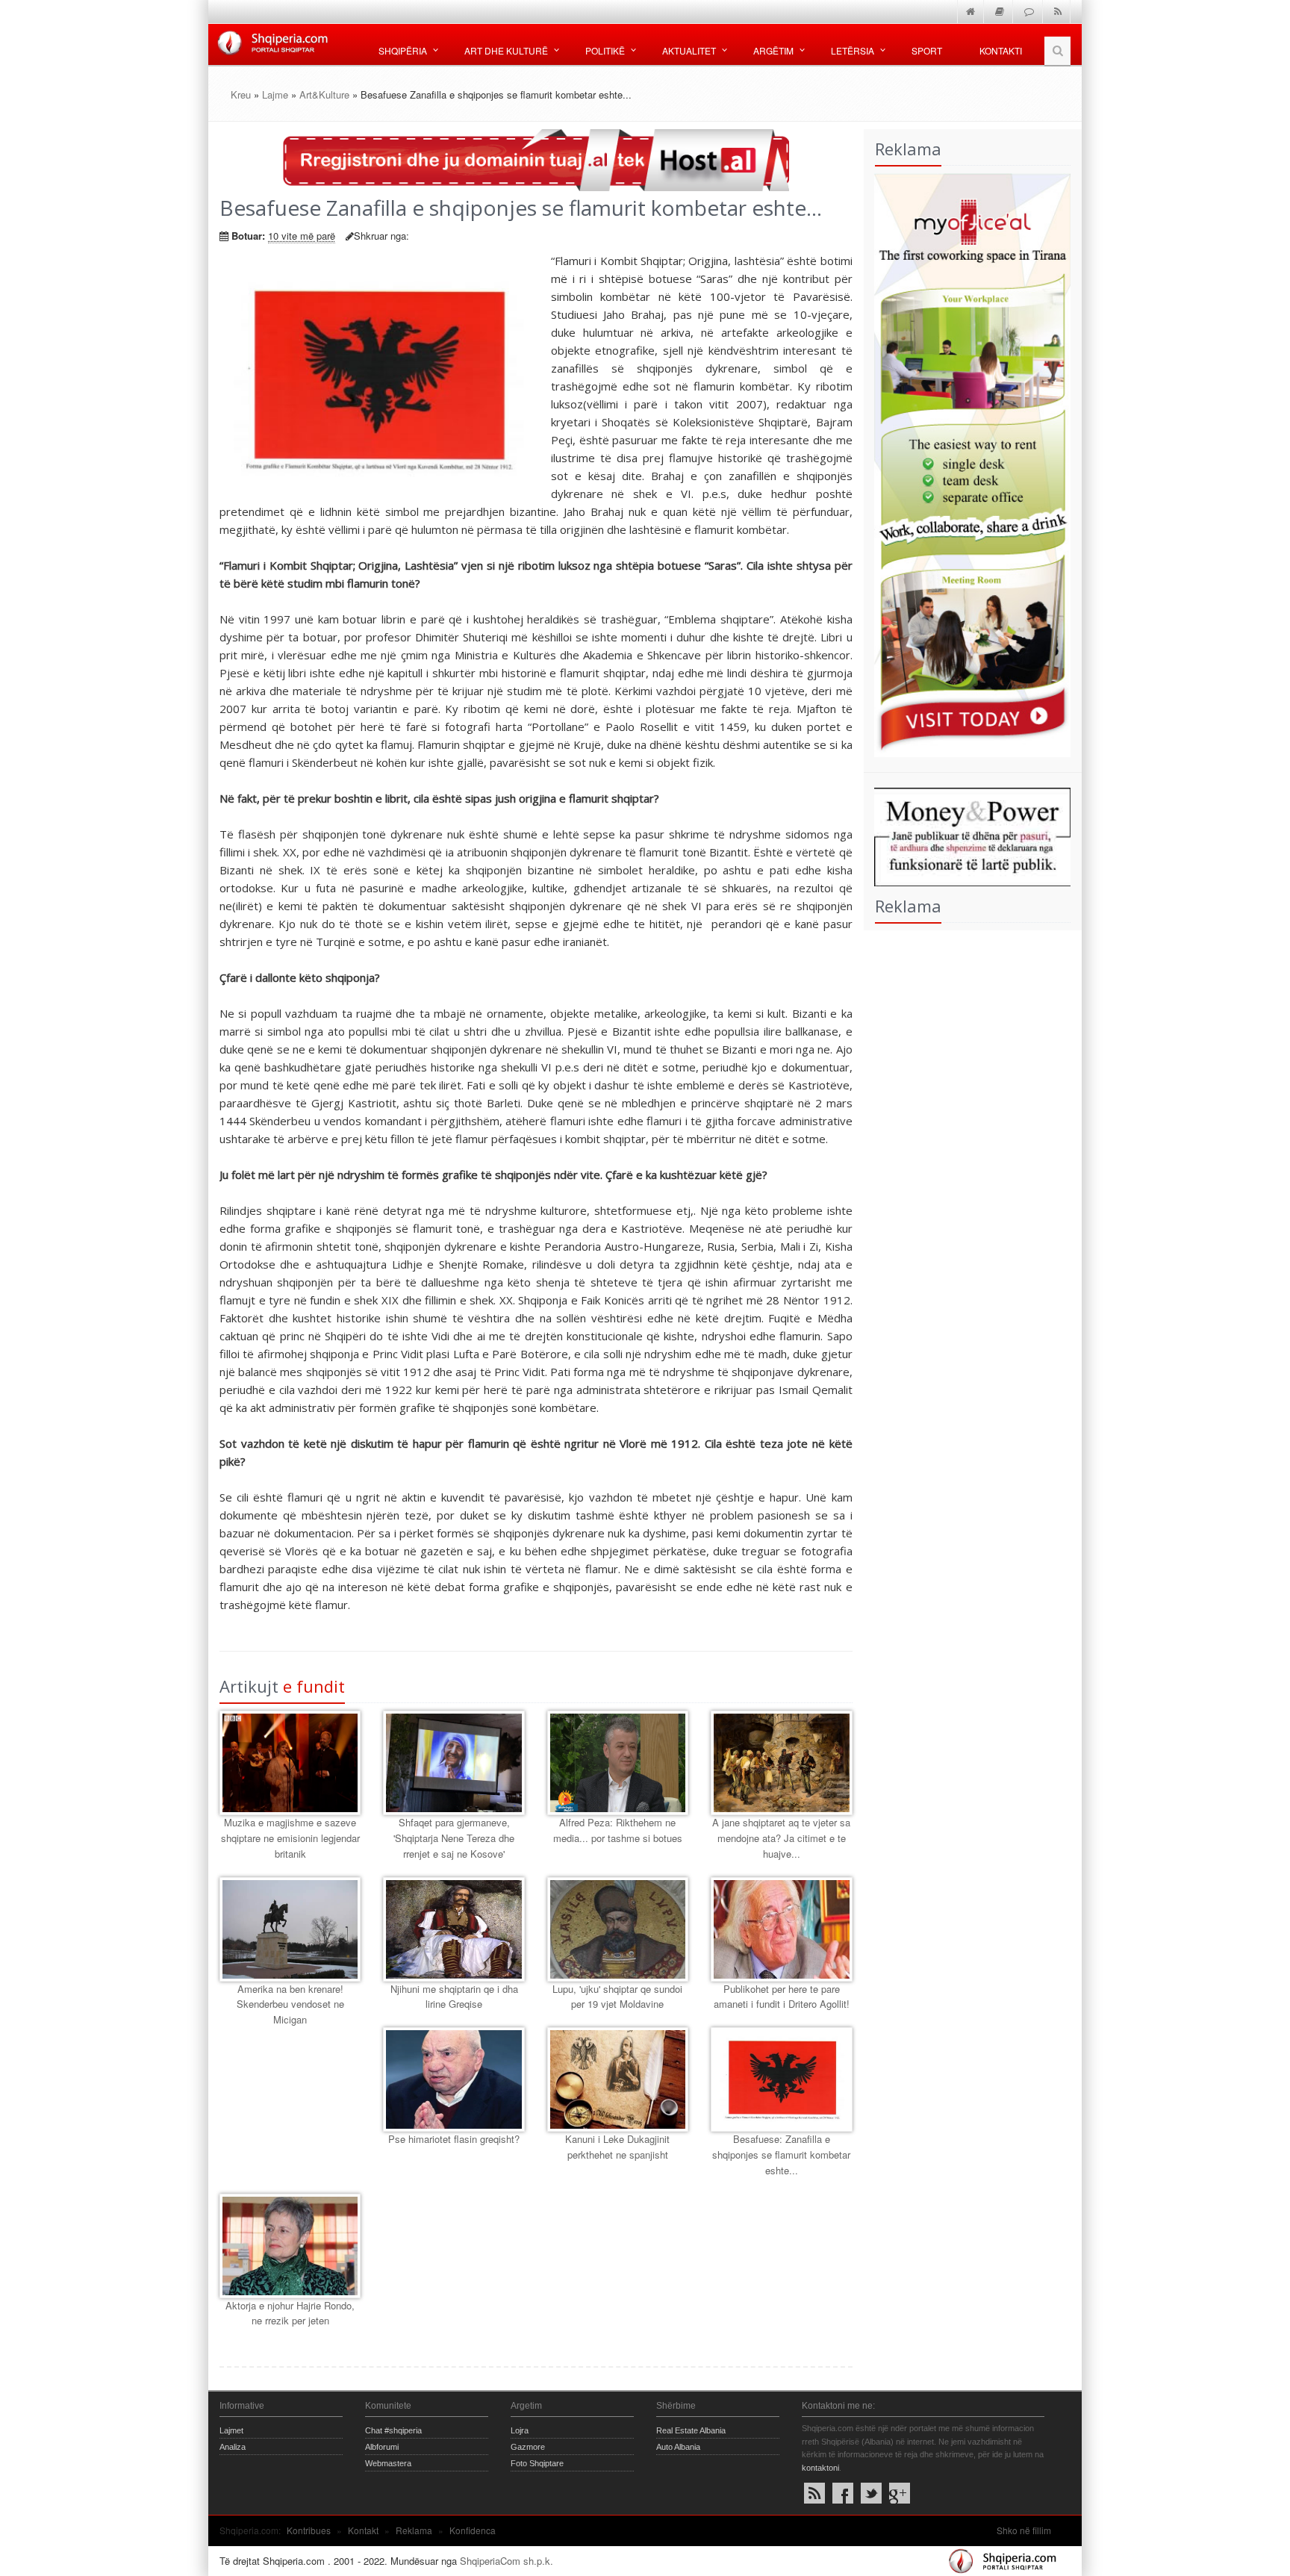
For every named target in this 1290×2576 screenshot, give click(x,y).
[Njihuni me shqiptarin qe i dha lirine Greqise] (454, 1929)
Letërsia (853, 50)
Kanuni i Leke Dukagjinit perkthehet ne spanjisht (617, 2147)
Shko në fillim (1024, 2530)
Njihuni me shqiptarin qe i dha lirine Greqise (454, 1997)
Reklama (414, 2530)
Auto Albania (678, 2447)
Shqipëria (403, 50)
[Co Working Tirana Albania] (967, 463)
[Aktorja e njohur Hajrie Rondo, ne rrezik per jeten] (290, 2246)
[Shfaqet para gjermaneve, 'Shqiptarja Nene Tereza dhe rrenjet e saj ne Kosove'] (454, 1763)
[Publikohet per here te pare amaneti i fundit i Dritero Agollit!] (781, 1929)
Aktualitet (689, 50)
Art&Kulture (324, 94)
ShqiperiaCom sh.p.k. (507, 2561)
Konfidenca (473, 2530)
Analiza (233, 2447)
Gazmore (528, 2447)
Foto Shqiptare (537, 2463)
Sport (927, 50)
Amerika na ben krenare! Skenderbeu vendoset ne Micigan (290, 2004)
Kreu (241, 94)
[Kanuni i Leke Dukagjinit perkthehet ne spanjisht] (618, 2079)
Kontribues (309, 2530)
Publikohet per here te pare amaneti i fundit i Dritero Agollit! (782, 1997)
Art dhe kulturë (506, 50)
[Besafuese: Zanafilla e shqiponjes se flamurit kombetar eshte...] (781, 2079)
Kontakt (363, 2530)
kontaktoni (820, 2468)
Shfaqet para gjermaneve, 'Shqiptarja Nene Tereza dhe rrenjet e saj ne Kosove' (454, 1838)
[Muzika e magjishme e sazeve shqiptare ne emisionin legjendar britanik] (290, 1763)
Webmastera (388, 2463)
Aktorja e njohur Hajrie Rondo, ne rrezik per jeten (290, 2313)
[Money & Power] (967, 835)
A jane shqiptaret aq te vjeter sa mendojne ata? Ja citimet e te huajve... (781, 1838)
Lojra (520, 2430)
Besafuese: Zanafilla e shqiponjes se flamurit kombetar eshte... (781, 2155)
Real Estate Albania (691, 2430)
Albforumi (382, 2447)
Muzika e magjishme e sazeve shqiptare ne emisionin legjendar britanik (290, 1838)
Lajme (275, 94)
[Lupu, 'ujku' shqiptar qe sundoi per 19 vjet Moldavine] (618, 1929)
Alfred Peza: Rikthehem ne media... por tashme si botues (618, 1830)
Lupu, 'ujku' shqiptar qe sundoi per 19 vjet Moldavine (617, 1997)
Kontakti (1001, 50)
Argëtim (773, 50)
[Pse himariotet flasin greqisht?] (454, 2079)
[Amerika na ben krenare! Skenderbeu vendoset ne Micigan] (290, 1929)
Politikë (605, 50)
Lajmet (231, 2430)
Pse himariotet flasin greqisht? (454, 2139)
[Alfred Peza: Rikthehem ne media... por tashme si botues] (618, 1763)
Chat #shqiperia (393, 2430)
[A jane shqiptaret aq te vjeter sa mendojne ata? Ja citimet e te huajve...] (781, 1763)
